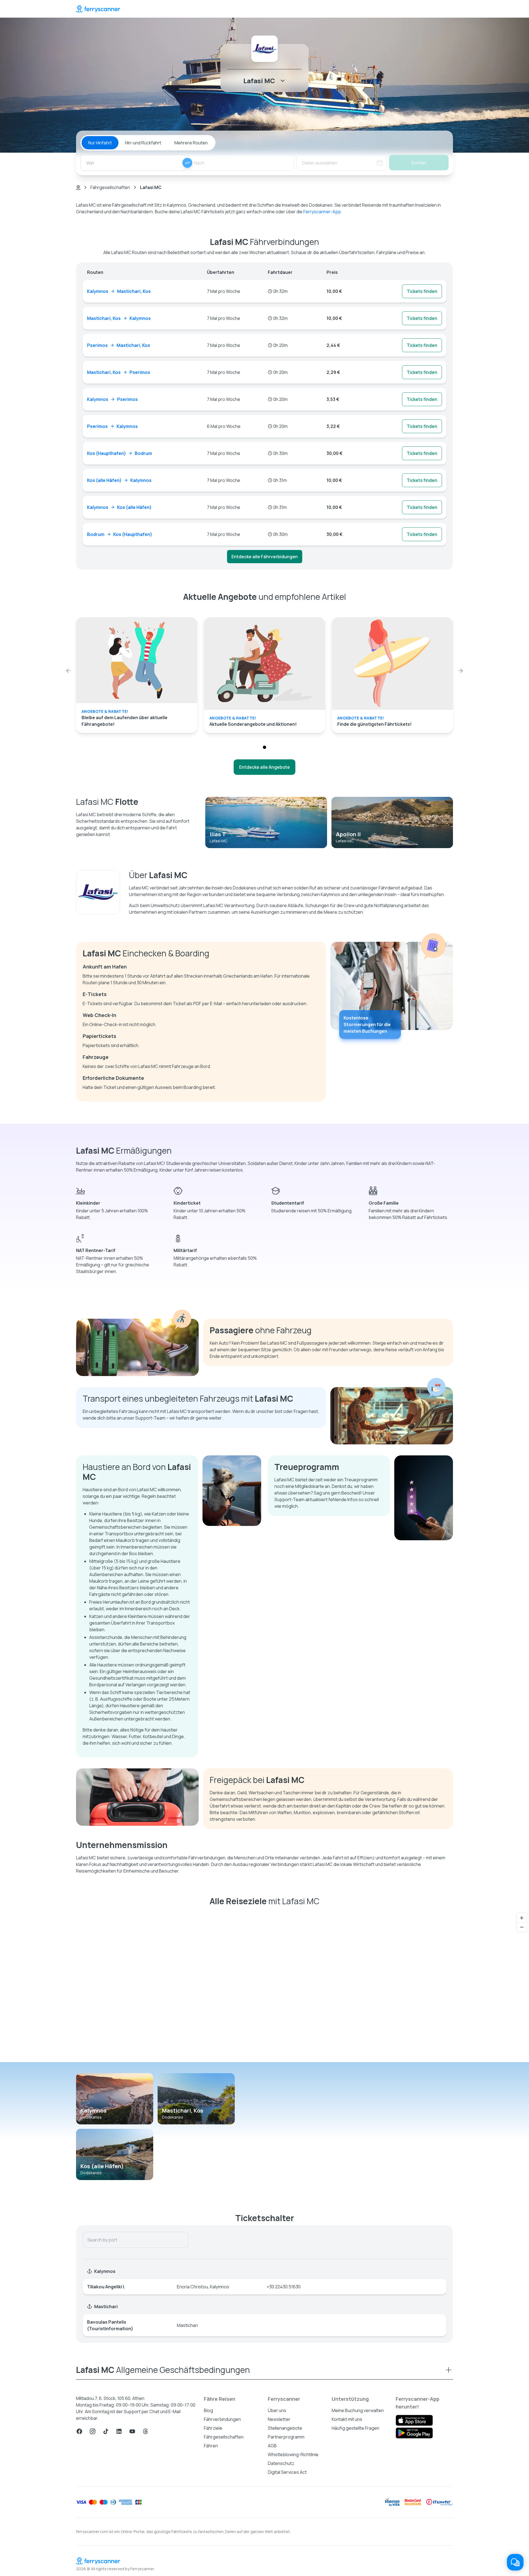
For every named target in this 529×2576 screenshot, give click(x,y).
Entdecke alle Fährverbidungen (265, 557)
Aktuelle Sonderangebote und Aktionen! (253, 724)
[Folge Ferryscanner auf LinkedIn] (119, 2431)
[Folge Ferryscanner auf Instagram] (93, 2431)
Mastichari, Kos (183, 2110)
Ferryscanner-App (322, 212)
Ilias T (218, 834)
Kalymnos (94, 2110)
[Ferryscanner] (98, 9)
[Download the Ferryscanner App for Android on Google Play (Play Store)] (414, 2433)
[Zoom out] (522, 1927)
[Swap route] (187, 163)
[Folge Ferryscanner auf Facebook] (79, 2431)
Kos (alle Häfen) (102, 2166)
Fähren (211, 2446)
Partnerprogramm (286, 2437)
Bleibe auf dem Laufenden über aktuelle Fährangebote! (125, 721)
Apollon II (348, 834)
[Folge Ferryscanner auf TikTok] (106, 2431)
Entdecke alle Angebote (264, 767)
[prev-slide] (68, 671)
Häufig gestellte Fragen (356, 2428)
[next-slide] (461, 671)
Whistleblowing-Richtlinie (293, 2454)
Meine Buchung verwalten (358, 2410)
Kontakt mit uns (347, 2419)
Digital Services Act (287, 2472)
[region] (264, 1986)
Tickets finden (422, 291)
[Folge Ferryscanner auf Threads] (145, 2431)
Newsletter (279, 2419)
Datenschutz (281, 2463)
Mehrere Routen (191, 143)
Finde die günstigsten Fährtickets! (374, 724)
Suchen (419, 163)
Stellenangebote (285, 2428)
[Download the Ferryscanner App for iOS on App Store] (414, 2420)
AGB (272, 2446)
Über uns (277, 2410)
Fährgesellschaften (110, 187)
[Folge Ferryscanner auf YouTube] (132, 2431)
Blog (208, 2410)
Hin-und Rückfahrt (143, 143)
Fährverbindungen (222, 2419)
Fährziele (213, 2428)
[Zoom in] (522, 1918)
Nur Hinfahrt (100, 143)
